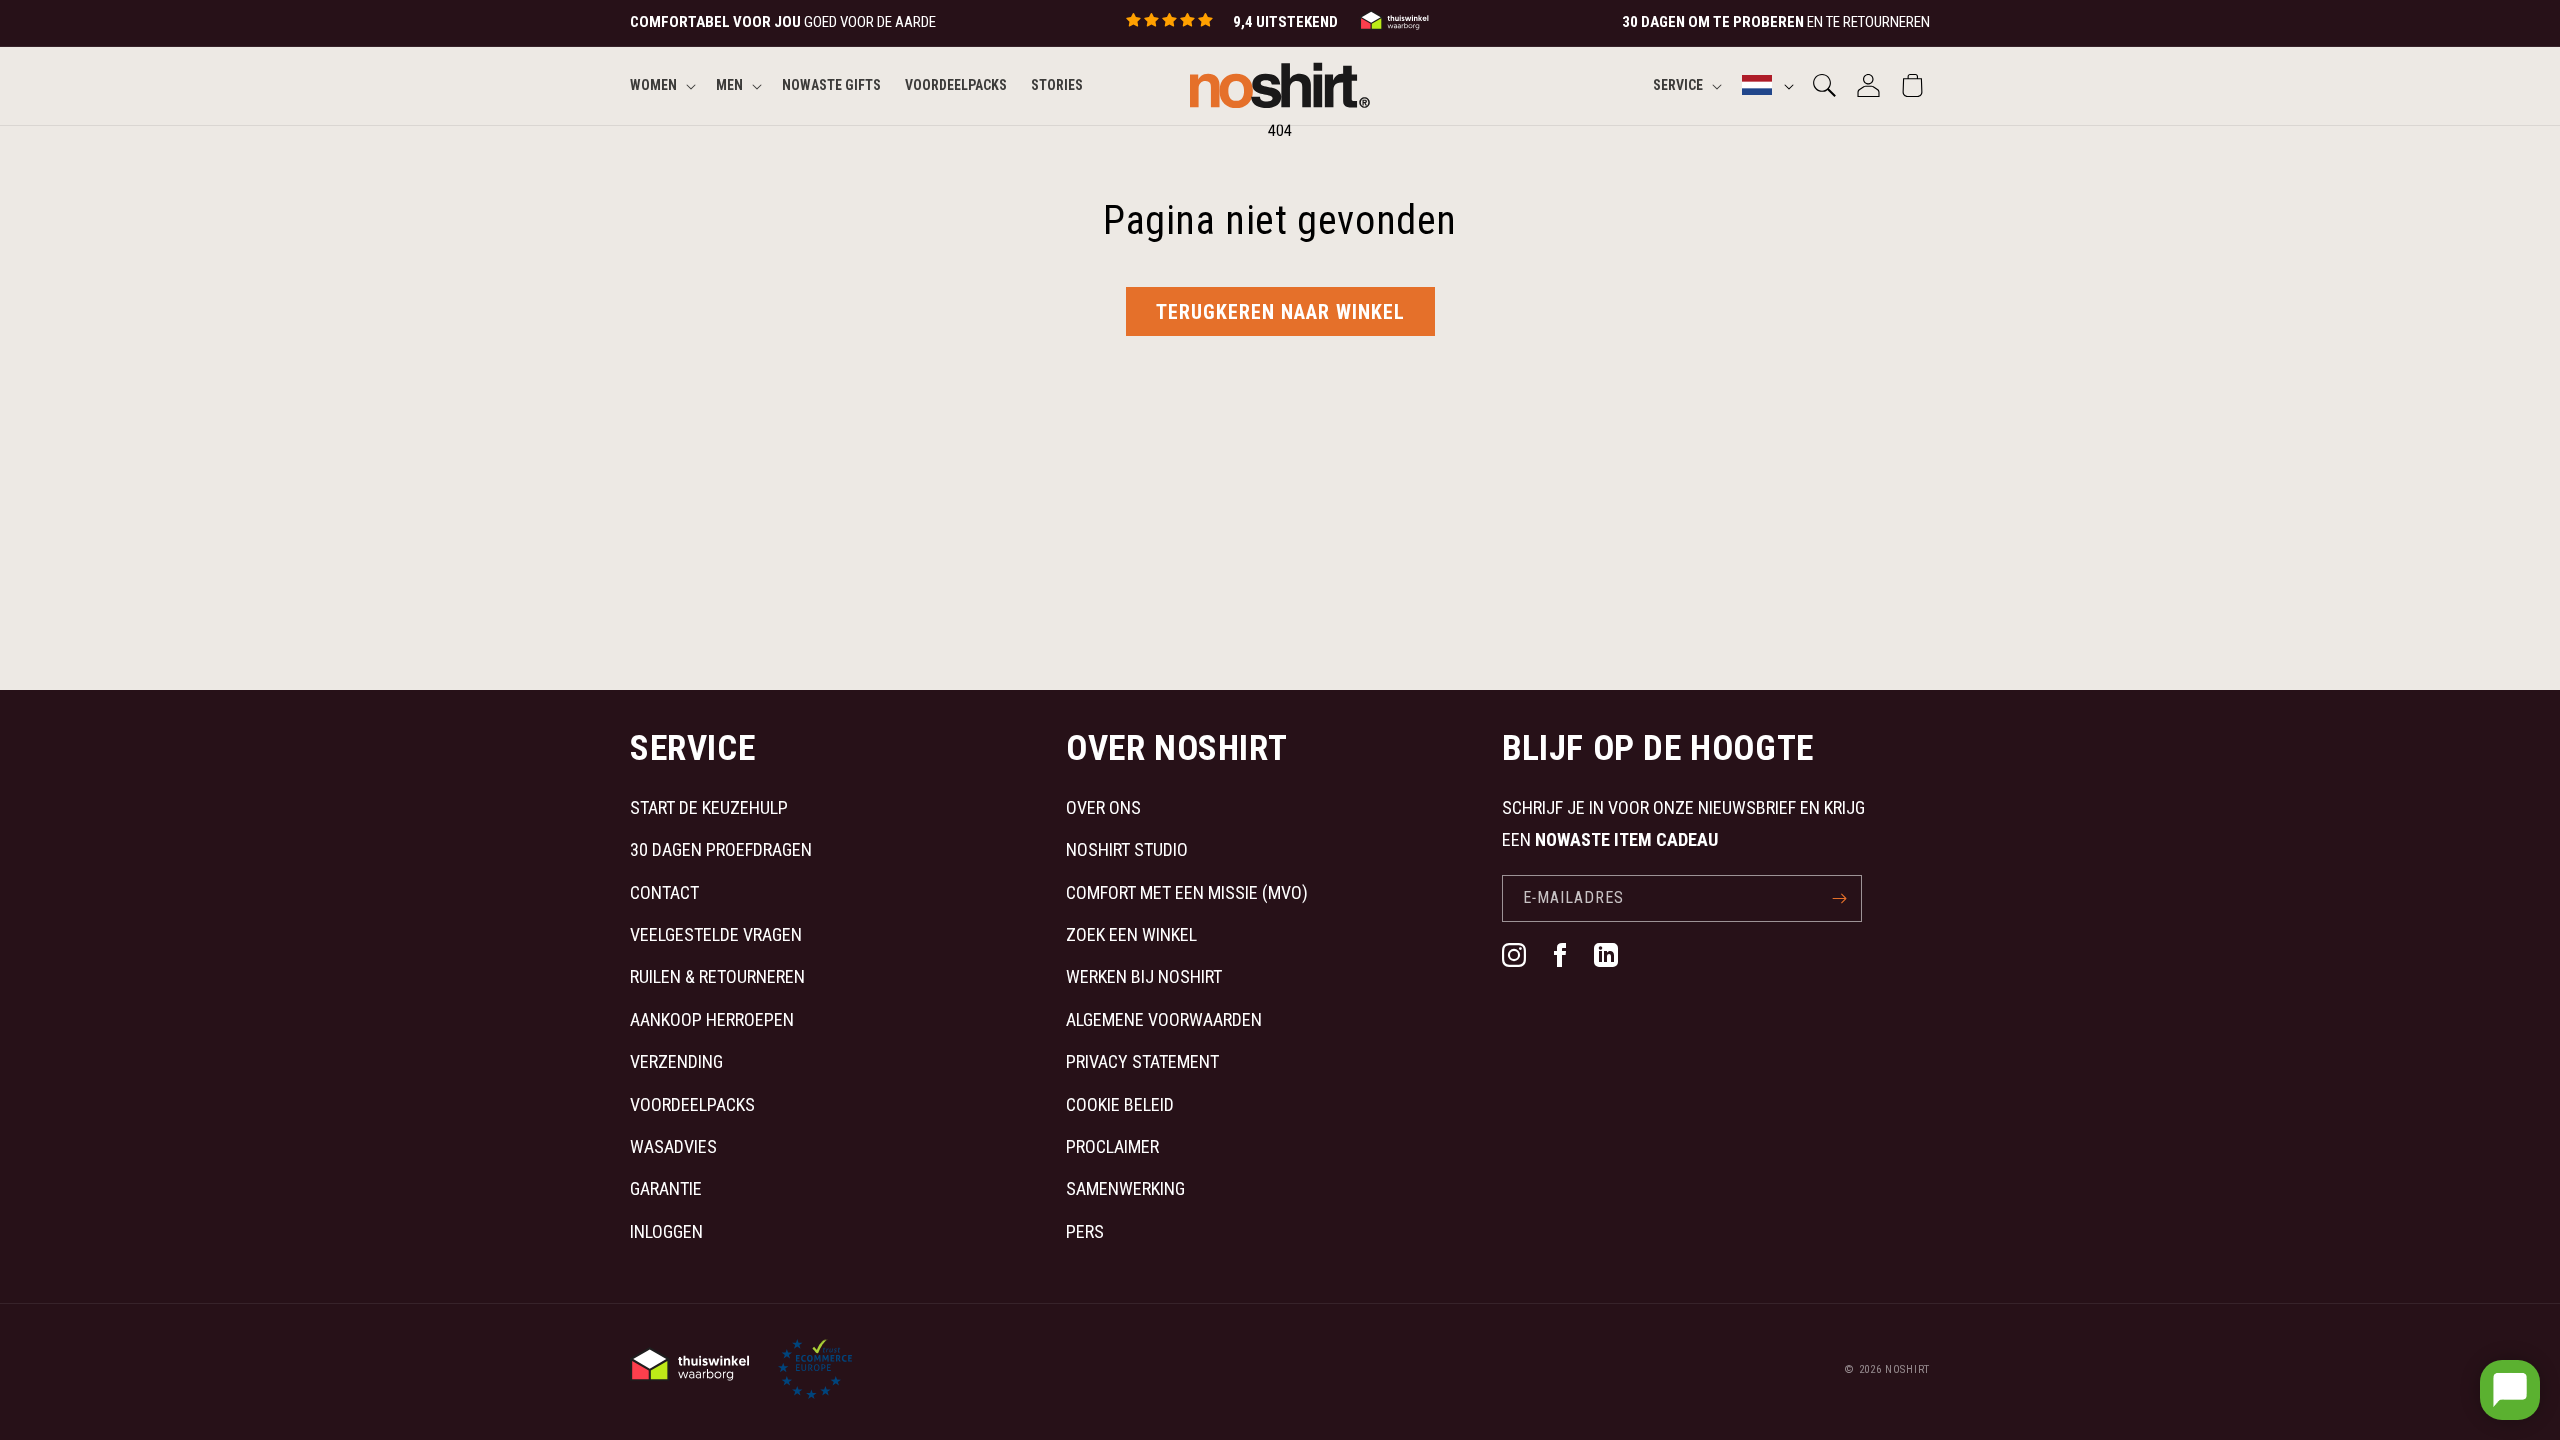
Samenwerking (1125, 1188)
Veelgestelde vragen (716, 934)
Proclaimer (1112, 1146)
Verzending (676, 1061)
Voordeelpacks (692, 1104)
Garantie (666, 1188)
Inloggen (666, 1231)
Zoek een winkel (1131, 934)
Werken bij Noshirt (1144, 976)
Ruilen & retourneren (717, 976)
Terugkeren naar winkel (1280, 312)
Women (653, 85)
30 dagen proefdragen (721, 849)
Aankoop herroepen (712, 1019)
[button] (661, 85)
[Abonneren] (1839, 898)
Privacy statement (1142, 1061)
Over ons (1103, 807)
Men (729, 85)
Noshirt (1907, 1369)
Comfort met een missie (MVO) (1187, 892)
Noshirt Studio (1127, 849)
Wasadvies (673, 1146)
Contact (664, 892)
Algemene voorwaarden (1164, 1019)
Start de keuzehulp (709, 807)
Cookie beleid (1120, 1104)
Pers (1085, 1231)
